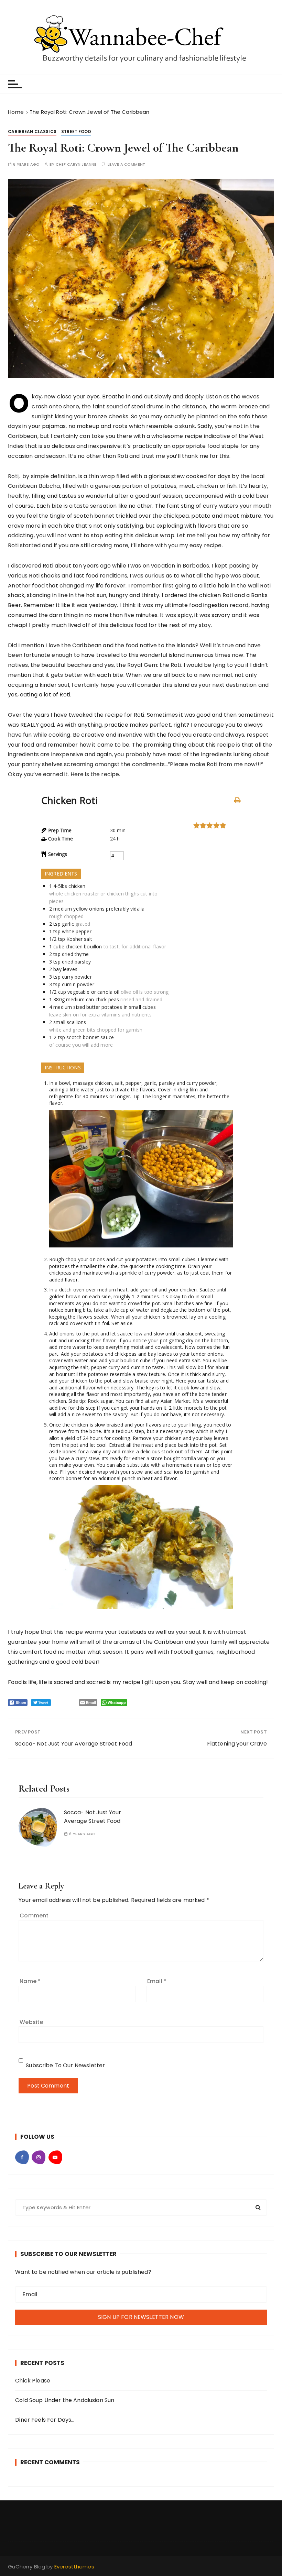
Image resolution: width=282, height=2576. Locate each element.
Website (31, 2022)
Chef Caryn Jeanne (76, 164)
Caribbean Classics (32, 131)
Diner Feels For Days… (45, 2420)
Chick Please (33, 2381)
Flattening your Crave (237, 1744)
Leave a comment (126, 164)
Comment (34, 1916)
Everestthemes (74, 2567)
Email (157, 1981)
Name (30, 1981)
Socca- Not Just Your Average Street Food (74, 1744)
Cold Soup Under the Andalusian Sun (65, 2400)
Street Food (76, 131)
